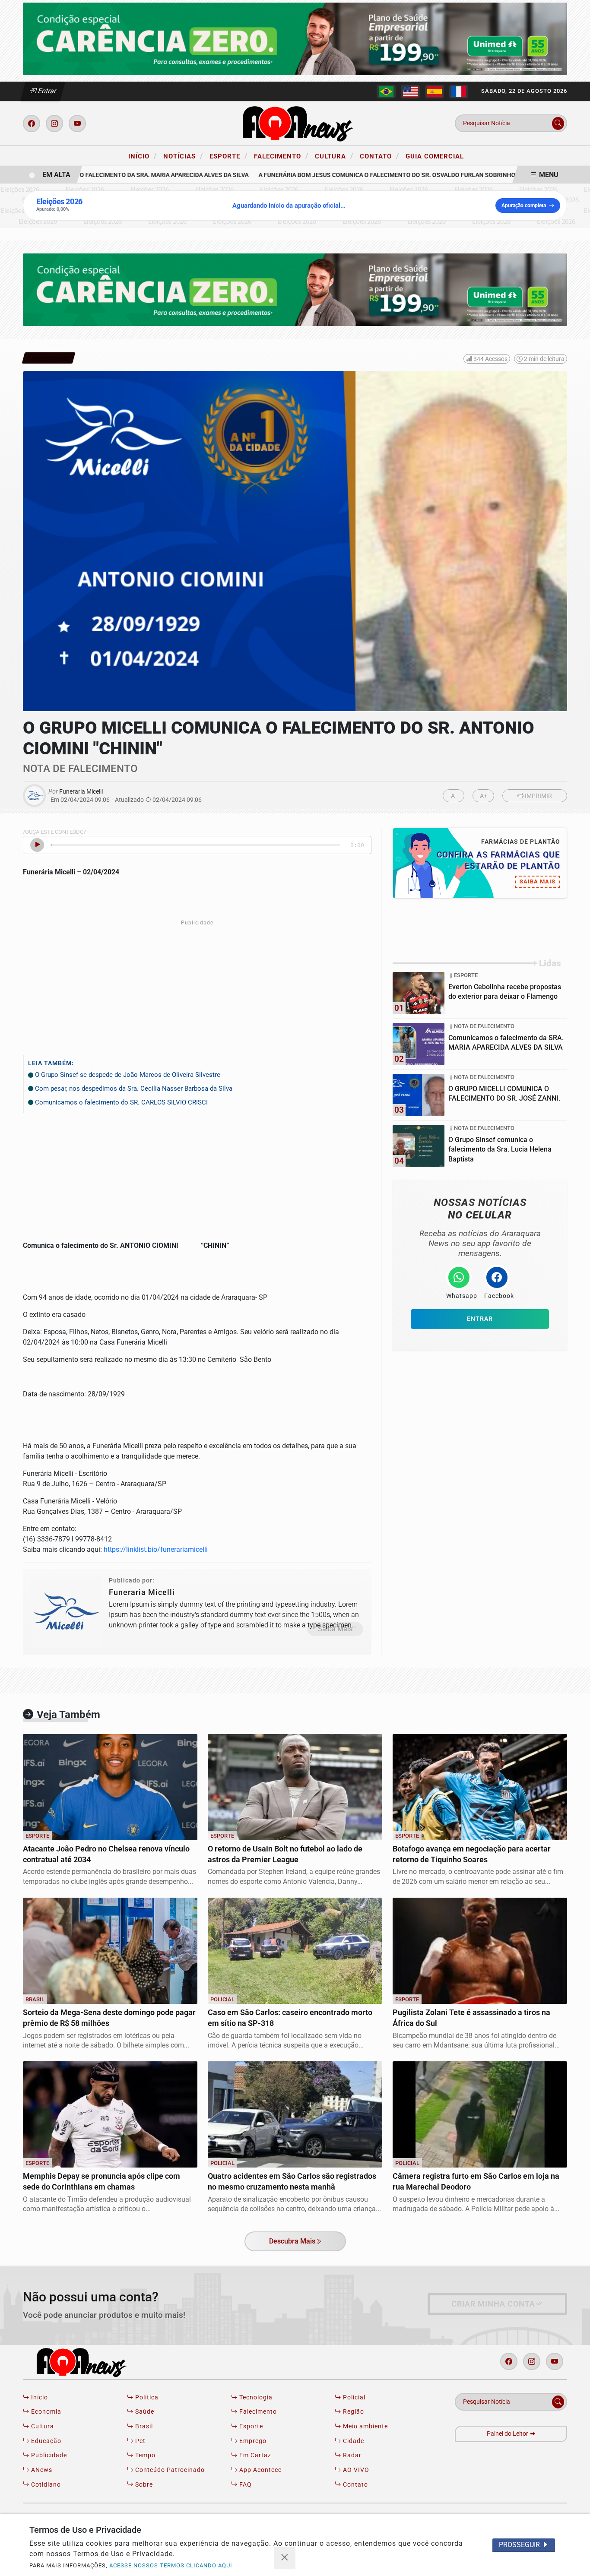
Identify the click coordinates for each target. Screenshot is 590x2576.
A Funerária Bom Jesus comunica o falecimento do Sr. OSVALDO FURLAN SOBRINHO (364, 175)
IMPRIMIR (538, 796)
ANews (41, 2470)
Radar (351, 2455)
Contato (379, 156)
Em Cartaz (254, 2455)
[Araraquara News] (295, 123)
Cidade (353, 2441)
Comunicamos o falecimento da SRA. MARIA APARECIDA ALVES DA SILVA (119, 175)
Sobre (143, 2485)
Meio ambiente (365, 2426)
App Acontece (260, 2470)
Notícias (183, 156)
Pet (140, 2441)
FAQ (245, 2485)
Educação (45, 2441)
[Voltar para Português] (386, 92)
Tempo (144, 2455)
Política (146, 2397)
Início (143, 156)
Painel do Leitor (508, 2434)
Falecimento (281, 156)
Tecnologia (255, 2397)
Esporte (228, 156)
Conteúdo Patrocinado (169, 2470)
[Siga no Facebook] (32, 123)
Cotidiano (45, 2485)
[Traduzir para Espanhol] (435, 92)
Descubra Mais (292, 2241)
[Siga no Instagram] (54, 123)
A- (454, 796)
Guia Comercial (435, 156)
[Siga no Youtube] (77, 123)
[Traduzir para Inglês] (410, 92)
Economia (45, 2412)
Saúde (144, 2412)
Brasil (143, 2426)
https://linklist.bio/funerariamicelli (156, 1549)
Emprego (252, 2441)
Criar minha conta (493, 2304)
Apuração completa (524, 206)
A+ (484, 796)
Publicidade (48, 2455)
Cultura (334, 156)
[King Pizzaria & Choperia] (295, 38)
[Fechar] (285, 2558)
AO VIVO (355, 2470)
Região (353, 2412)
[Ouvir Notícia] (37, 845)
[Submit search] (558, 123)
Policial (353, 2397)
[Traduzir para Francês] (459, 92)
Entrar (46, 91)
